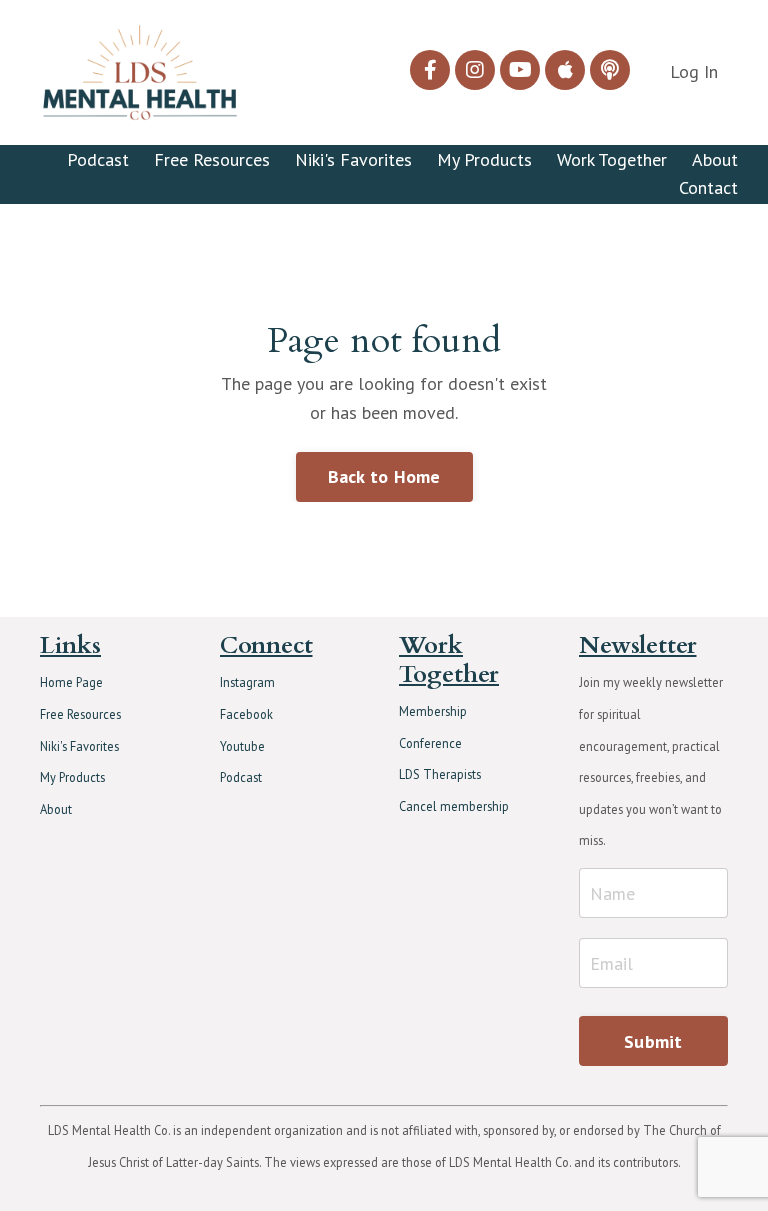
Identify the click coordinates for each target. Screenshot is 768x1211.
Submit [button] (653, 1041)
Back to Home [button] (384, 476)
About (715, 159)
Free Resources (212, 159)
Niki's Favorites (353, 159)
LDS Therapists (440, 774)
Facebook (246, 714)
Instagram (247, 682)
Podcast (98, 159)
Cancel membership (454, 806)
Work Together (612, 159)
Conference (430, 743)
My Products (484, 159)
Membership (433, 711)
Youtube (242, 746)
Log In (694, 71)
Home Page (71, 682)
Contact (708, 187)
